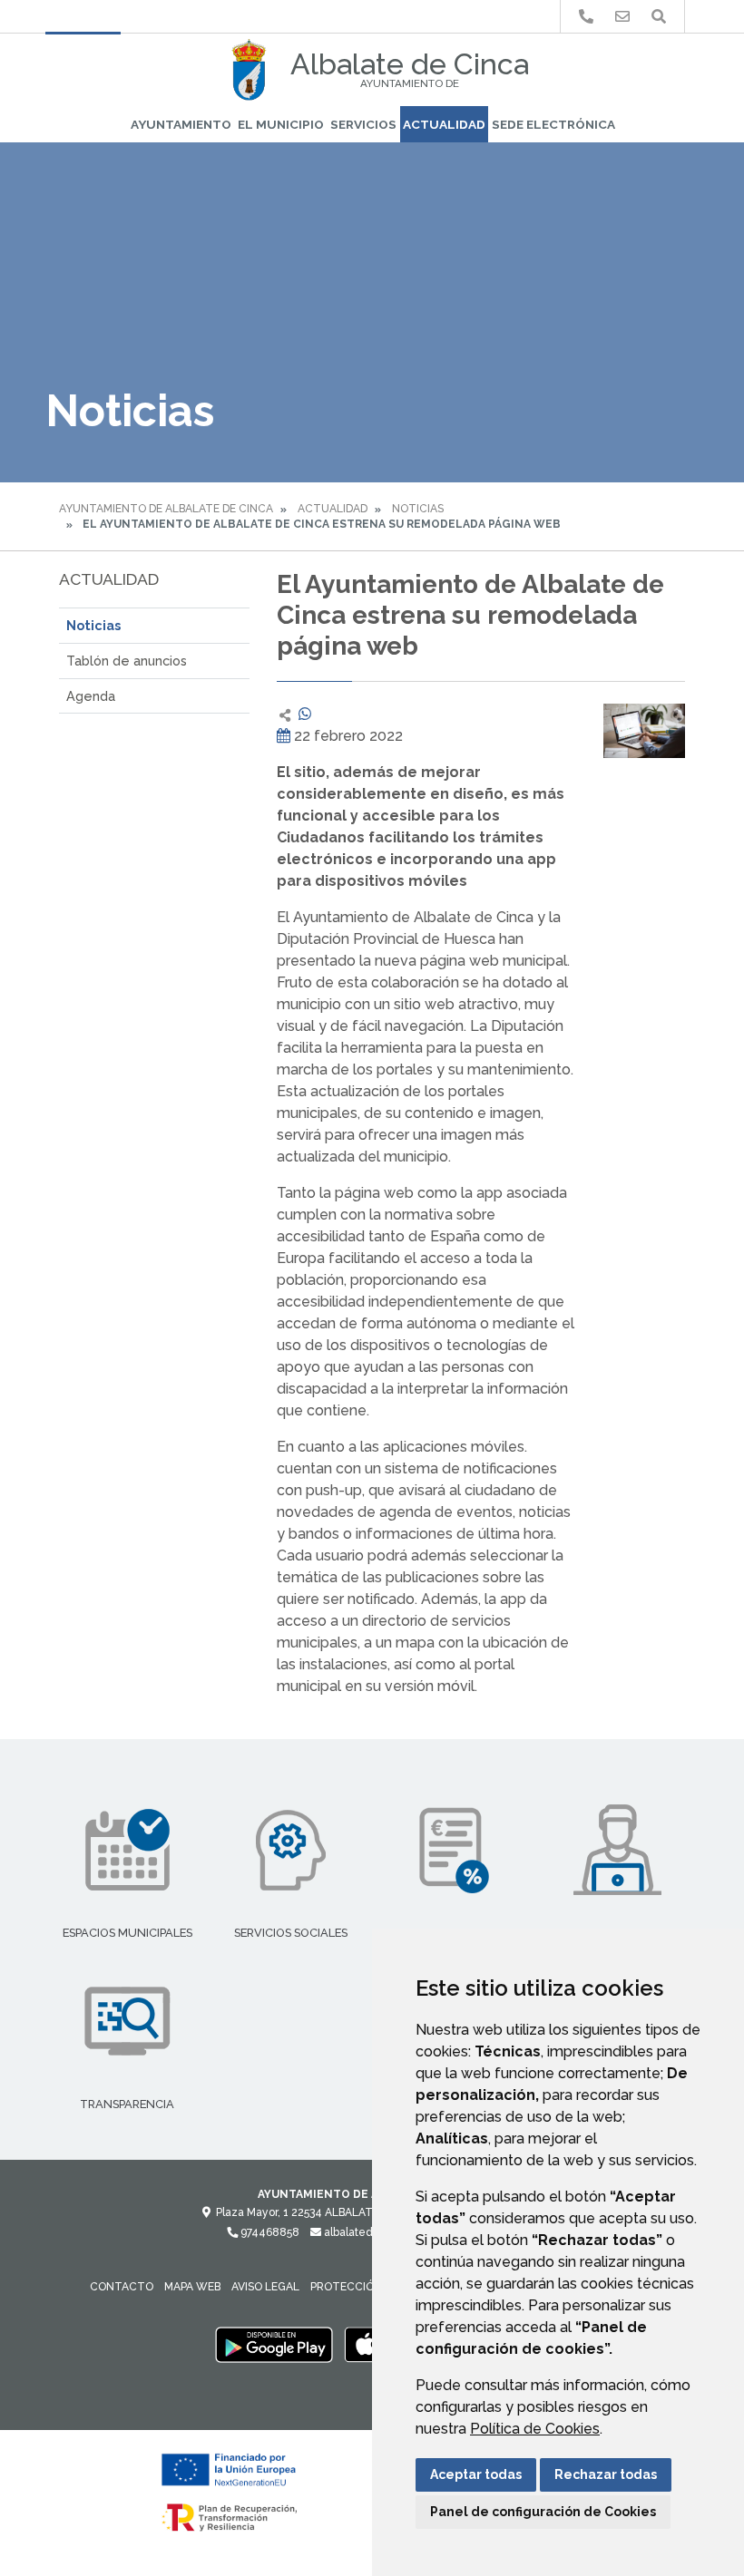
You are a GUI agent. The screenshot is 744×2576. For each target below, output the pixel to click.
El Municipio (281, 124)
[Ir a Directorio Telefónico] (586, 17)
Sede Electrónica (553, 124)
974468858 (269, 2232)
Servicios (363, 124)
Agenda (91, 696)
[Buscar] (659, 17)
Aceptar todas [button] (476, 2474)
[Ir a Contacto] (622, 17)
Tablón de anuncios (127, 661)
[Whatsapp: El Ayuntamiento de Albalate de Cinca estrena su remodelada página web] (305, 714)
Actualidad (444, 124)
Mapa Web (192, 2287)
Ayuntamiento (181, 124)
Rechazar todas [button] (606, 2474)
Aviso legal (265, 2287)
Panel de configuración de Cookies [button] (543, 2512)
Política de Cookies (535, 2429)
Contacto (122, 2287)
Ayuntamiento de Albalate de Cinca (166, 509)
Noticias (418, 509)
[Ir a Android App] (274, 2344)
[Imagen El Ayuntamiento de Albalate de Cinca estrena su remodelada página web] (644, 731)
